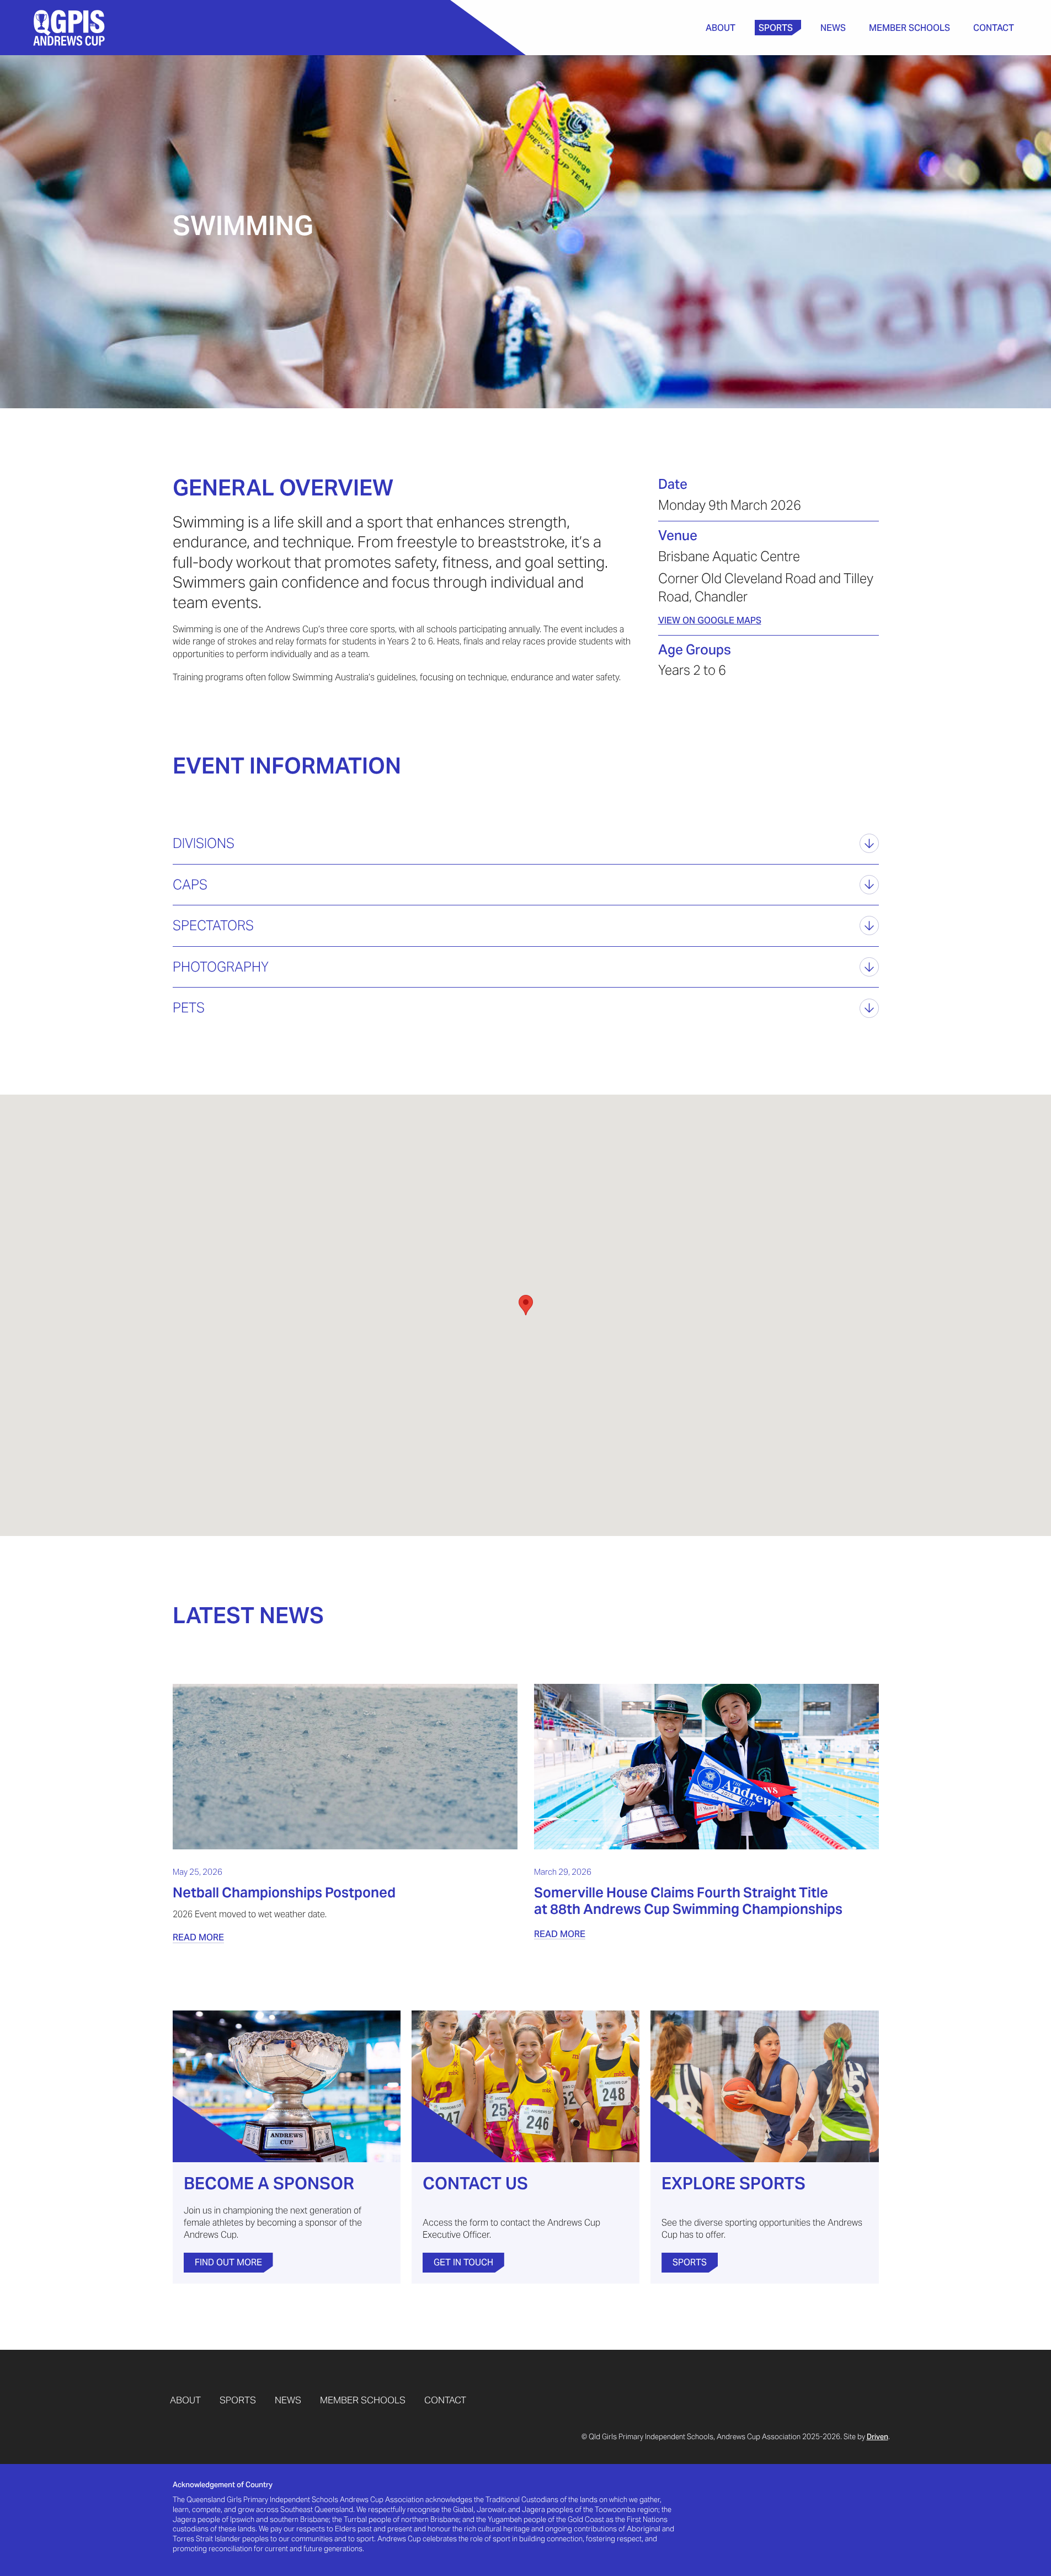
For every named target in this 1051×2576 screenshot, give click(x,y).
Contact (994, 28)
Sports (776, 28)
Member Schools (909, 28)
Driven (877, 2437)
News (833, 28)
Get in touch (463, 2262)
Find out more (228, 2262)
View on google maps (710, 620)
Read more (198, 1937)
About (721, 28)
